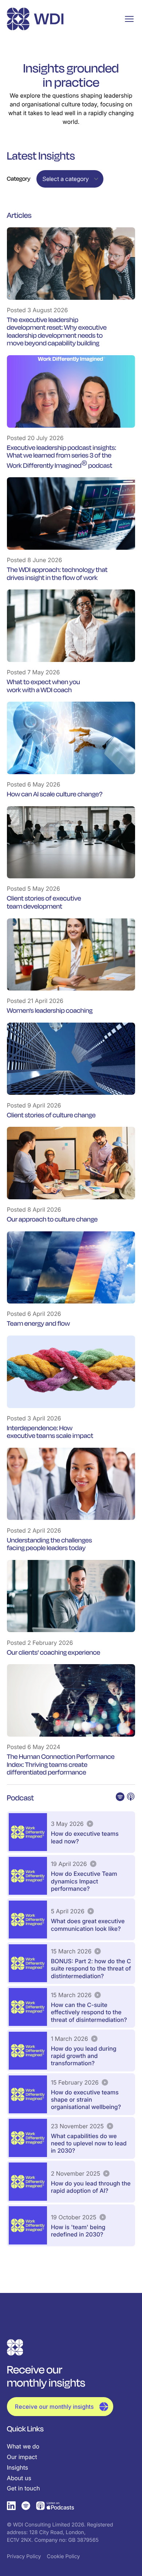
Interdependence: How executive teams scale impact (50, 1432)
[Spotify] (26, 2506)
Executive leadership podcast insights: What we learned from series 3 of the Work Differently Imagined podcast (62, 457)
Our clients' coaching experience (54, 1652)
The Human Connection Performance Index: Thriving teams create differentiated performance (61, 1765)
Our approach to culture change (52, 1219)
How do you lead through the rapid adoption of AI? (91, 2187)
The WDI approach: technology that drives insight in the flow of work (57, 574)
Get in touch (23, 2488)
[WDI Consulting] (35, 19)
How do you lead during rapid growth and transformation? (84, 2056)
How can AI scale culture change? (55, 794)
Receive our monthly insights (54, 2407)
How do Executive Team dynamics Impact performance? (84, 1881)
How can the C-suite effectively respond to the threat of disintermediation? (89, 2012)
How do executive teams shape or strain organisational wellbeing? (86, 2099)
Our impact (22, 2457)
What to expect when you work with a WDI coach (44, 686)
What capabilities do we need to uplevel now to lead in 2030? (89, 2143)
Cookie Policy (64, 2557)
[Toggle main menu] (129, 19)
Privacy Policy (24, 2557)
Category (19, 179)
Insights (17, 2467)
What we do (23, 2446)
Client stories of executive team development (44, 902)
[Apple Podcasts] (55, 2506)
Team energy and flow (38, 1324)
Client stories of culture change (51, 1115)
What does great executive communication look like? (88, 1925)
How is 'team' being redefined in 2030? (78, 2231)
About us (19, 2478)
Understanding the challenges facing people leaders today (50, 1544)
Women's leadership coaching (50, 1011)
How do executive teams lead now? (85, 1837)
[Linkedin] (11, 2506)
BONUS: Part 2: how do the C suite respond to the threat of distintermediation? (91, 1968)
